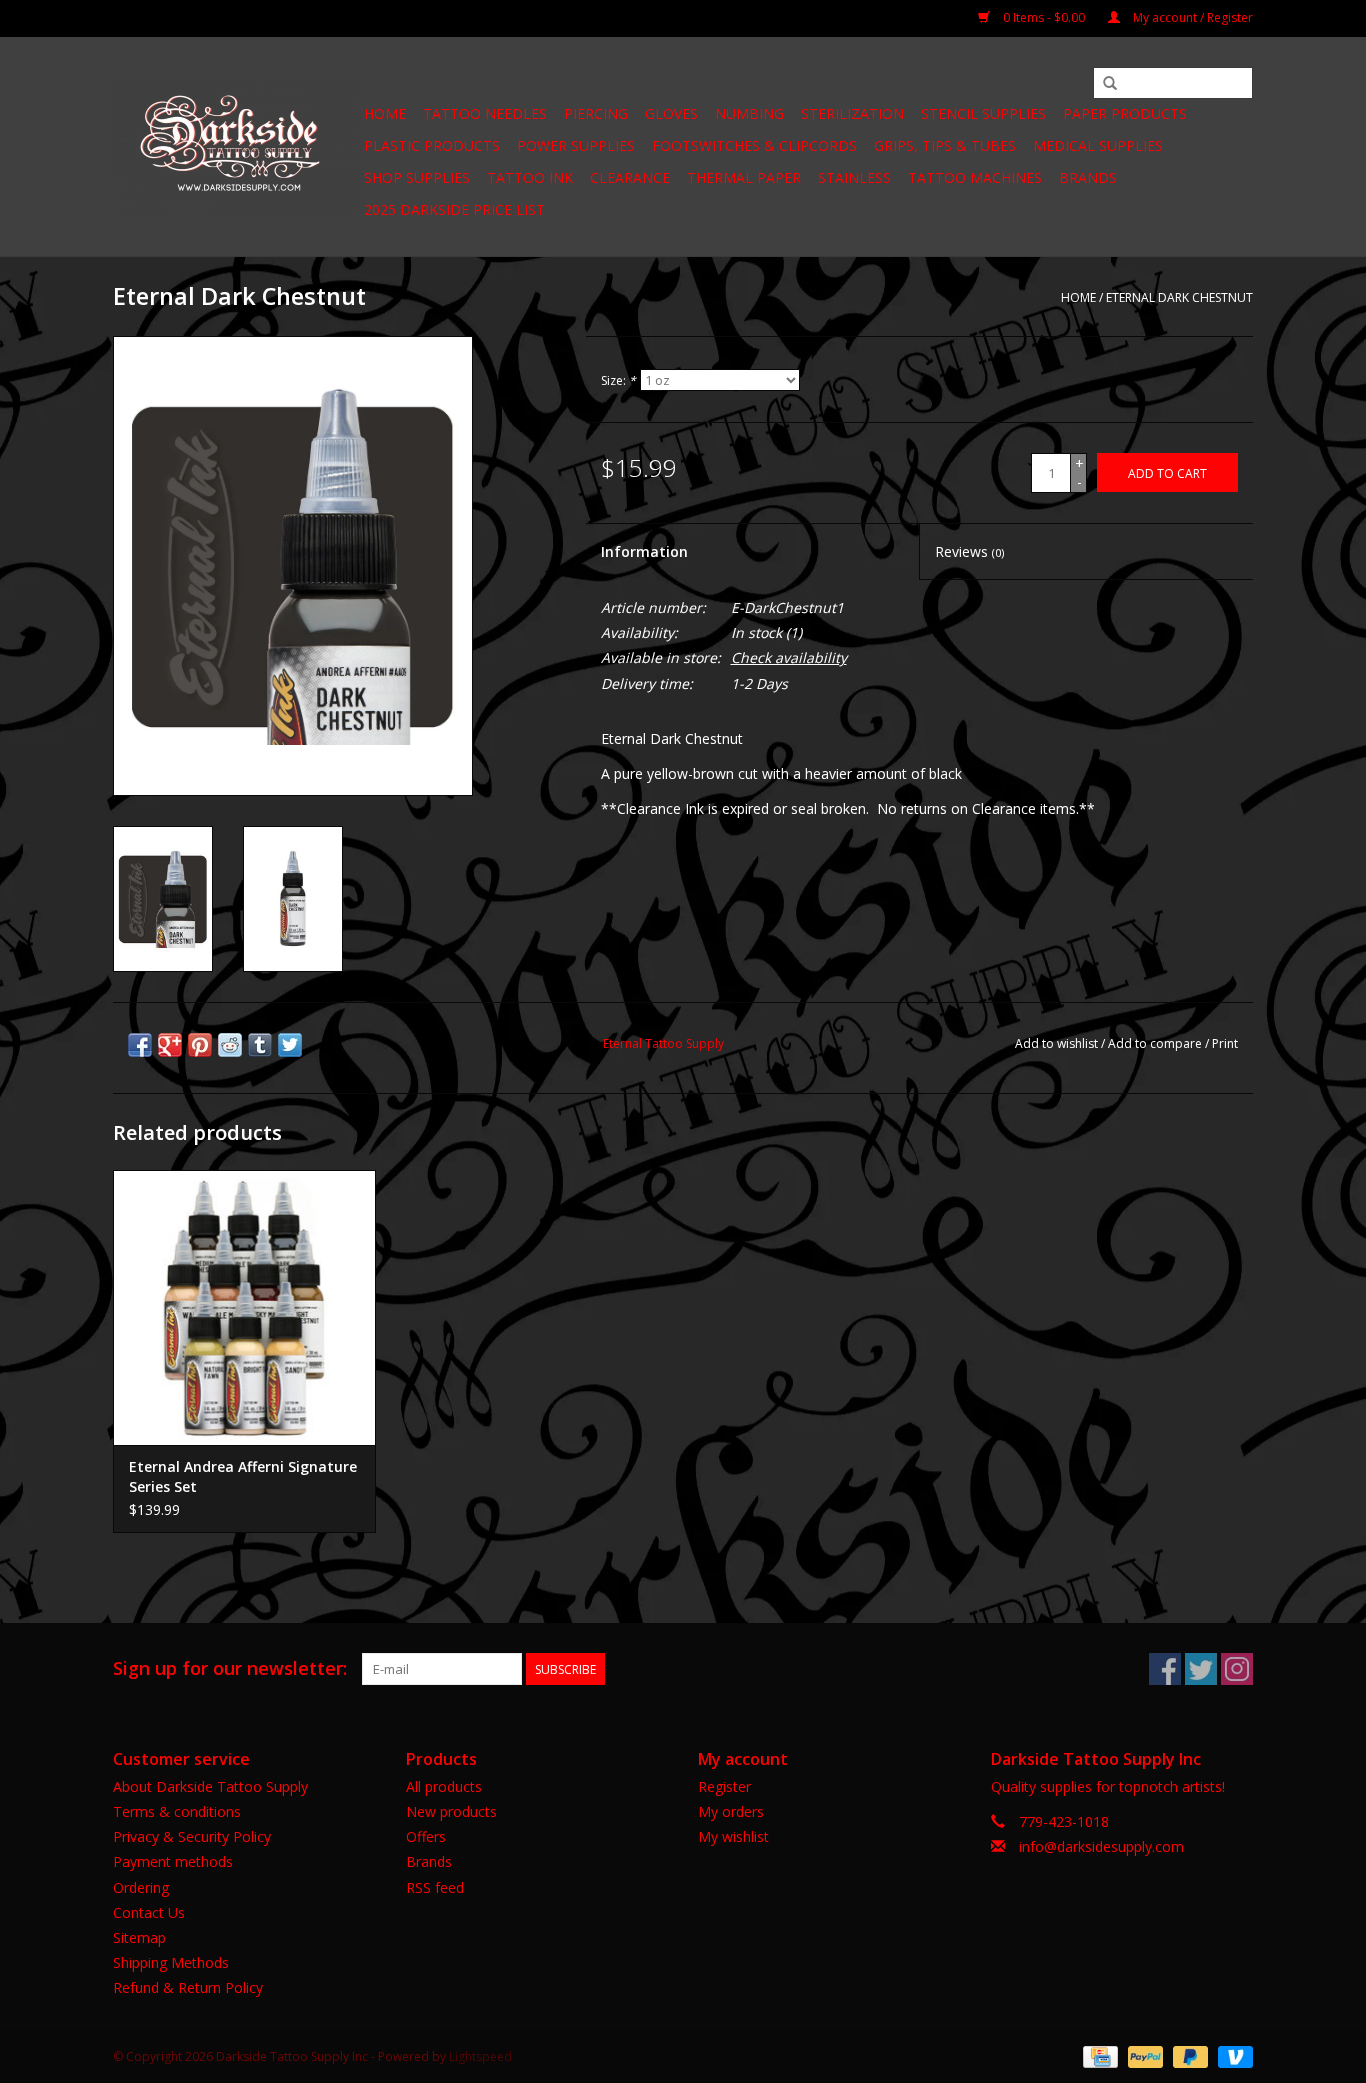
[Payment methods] (1098, 2055)
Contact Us (149, 1912)
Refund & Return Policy (188, 1987)
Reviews (969, 551)
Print (1225, 1043)
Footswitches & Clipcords (754, 145)
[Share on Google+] (170, 1045)
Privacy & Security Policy (192, 1836)
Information (644, 551)
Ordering (141, 1887)
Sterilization (852, 113)
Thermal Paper (744, 177)
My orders (731, 1811)
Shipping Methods (171, 1962)
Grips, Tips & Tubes (945, 145)
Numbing (749, 113)
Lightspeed (480, 2056)
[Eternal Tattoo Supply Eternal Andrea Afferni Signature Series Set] (244, 1307)
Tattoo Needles (485, 113)
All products (444, 1786)
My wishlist (733, 1836)
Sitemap (139, 1937)
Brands (1088, 177)
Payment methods (173, 1861)
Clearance (630, 177)
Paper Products (1125, 113)
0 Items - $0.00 (1044, 17)
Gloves (671, 113)
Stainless (854, 177)
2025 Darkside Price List (454, 209)
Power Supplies (576, 145)
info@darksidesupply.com (1101, 1846)
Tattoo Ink (530, 177)
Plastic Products (432, 145)
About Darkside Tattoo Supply (210, 1786)
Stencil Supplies (983, 113)
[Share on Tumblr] (260, 1045)
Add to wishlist (1056, 1043)
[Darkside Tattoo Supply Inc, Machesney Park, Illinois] (235, 147)
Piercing (596, 113)
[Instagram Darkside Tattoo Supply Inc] (1237, 1669)
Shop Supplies (417, 177)
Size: (618, 380)
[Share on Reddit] (230, 1045)
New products (451, 1811)
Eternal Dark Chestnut (1179, 297)
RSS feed (435, 1887)
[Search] (1110, 84)
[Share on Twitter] (290, 1045)
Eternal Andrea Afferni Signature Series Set (243, 1476)
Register (724, 1786)
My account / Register (1191, 17)
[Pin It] (200, 1045)
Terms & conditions (177, 1811)
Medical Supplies (1098, 145)
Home (385, 113)
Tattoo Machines (975, 177)
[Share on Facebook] (140, 1045)
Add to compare (1156, 1043)
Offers (426, 1836)
